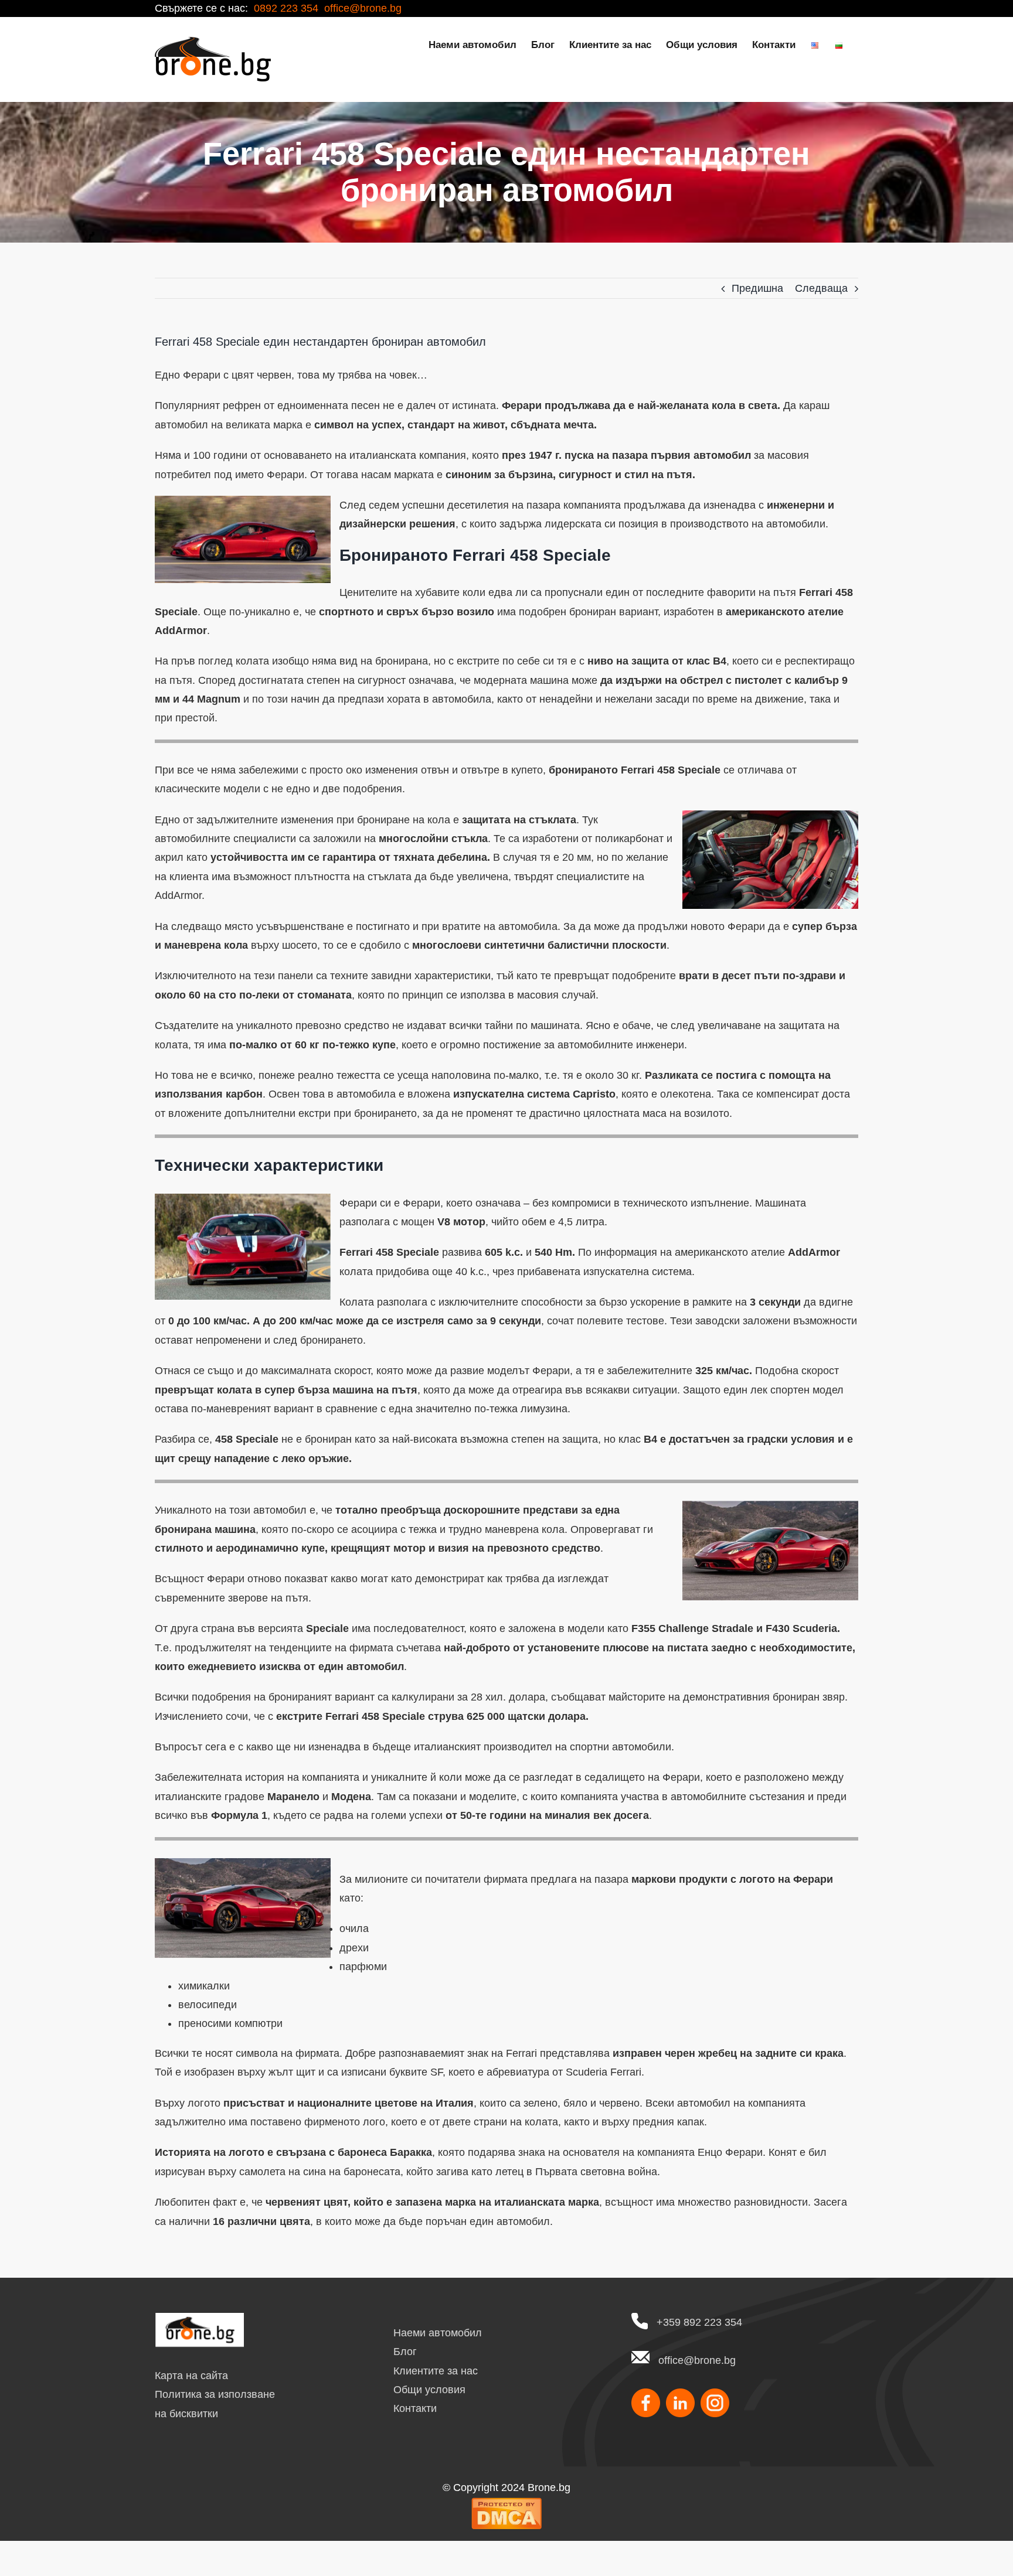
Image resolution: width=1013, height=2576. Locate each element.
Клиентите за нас (436, 2371)
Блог (405, 2352)
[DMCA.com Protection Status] (506, 2506)
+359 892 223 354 (699, 2322)
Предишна (757, 288)
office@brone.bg (697, 2360)
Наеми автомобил (438, 2333)
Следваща (821, 288)
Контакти (415, 2408)
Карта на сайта (191, 2376)
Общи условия (429, 2390)
